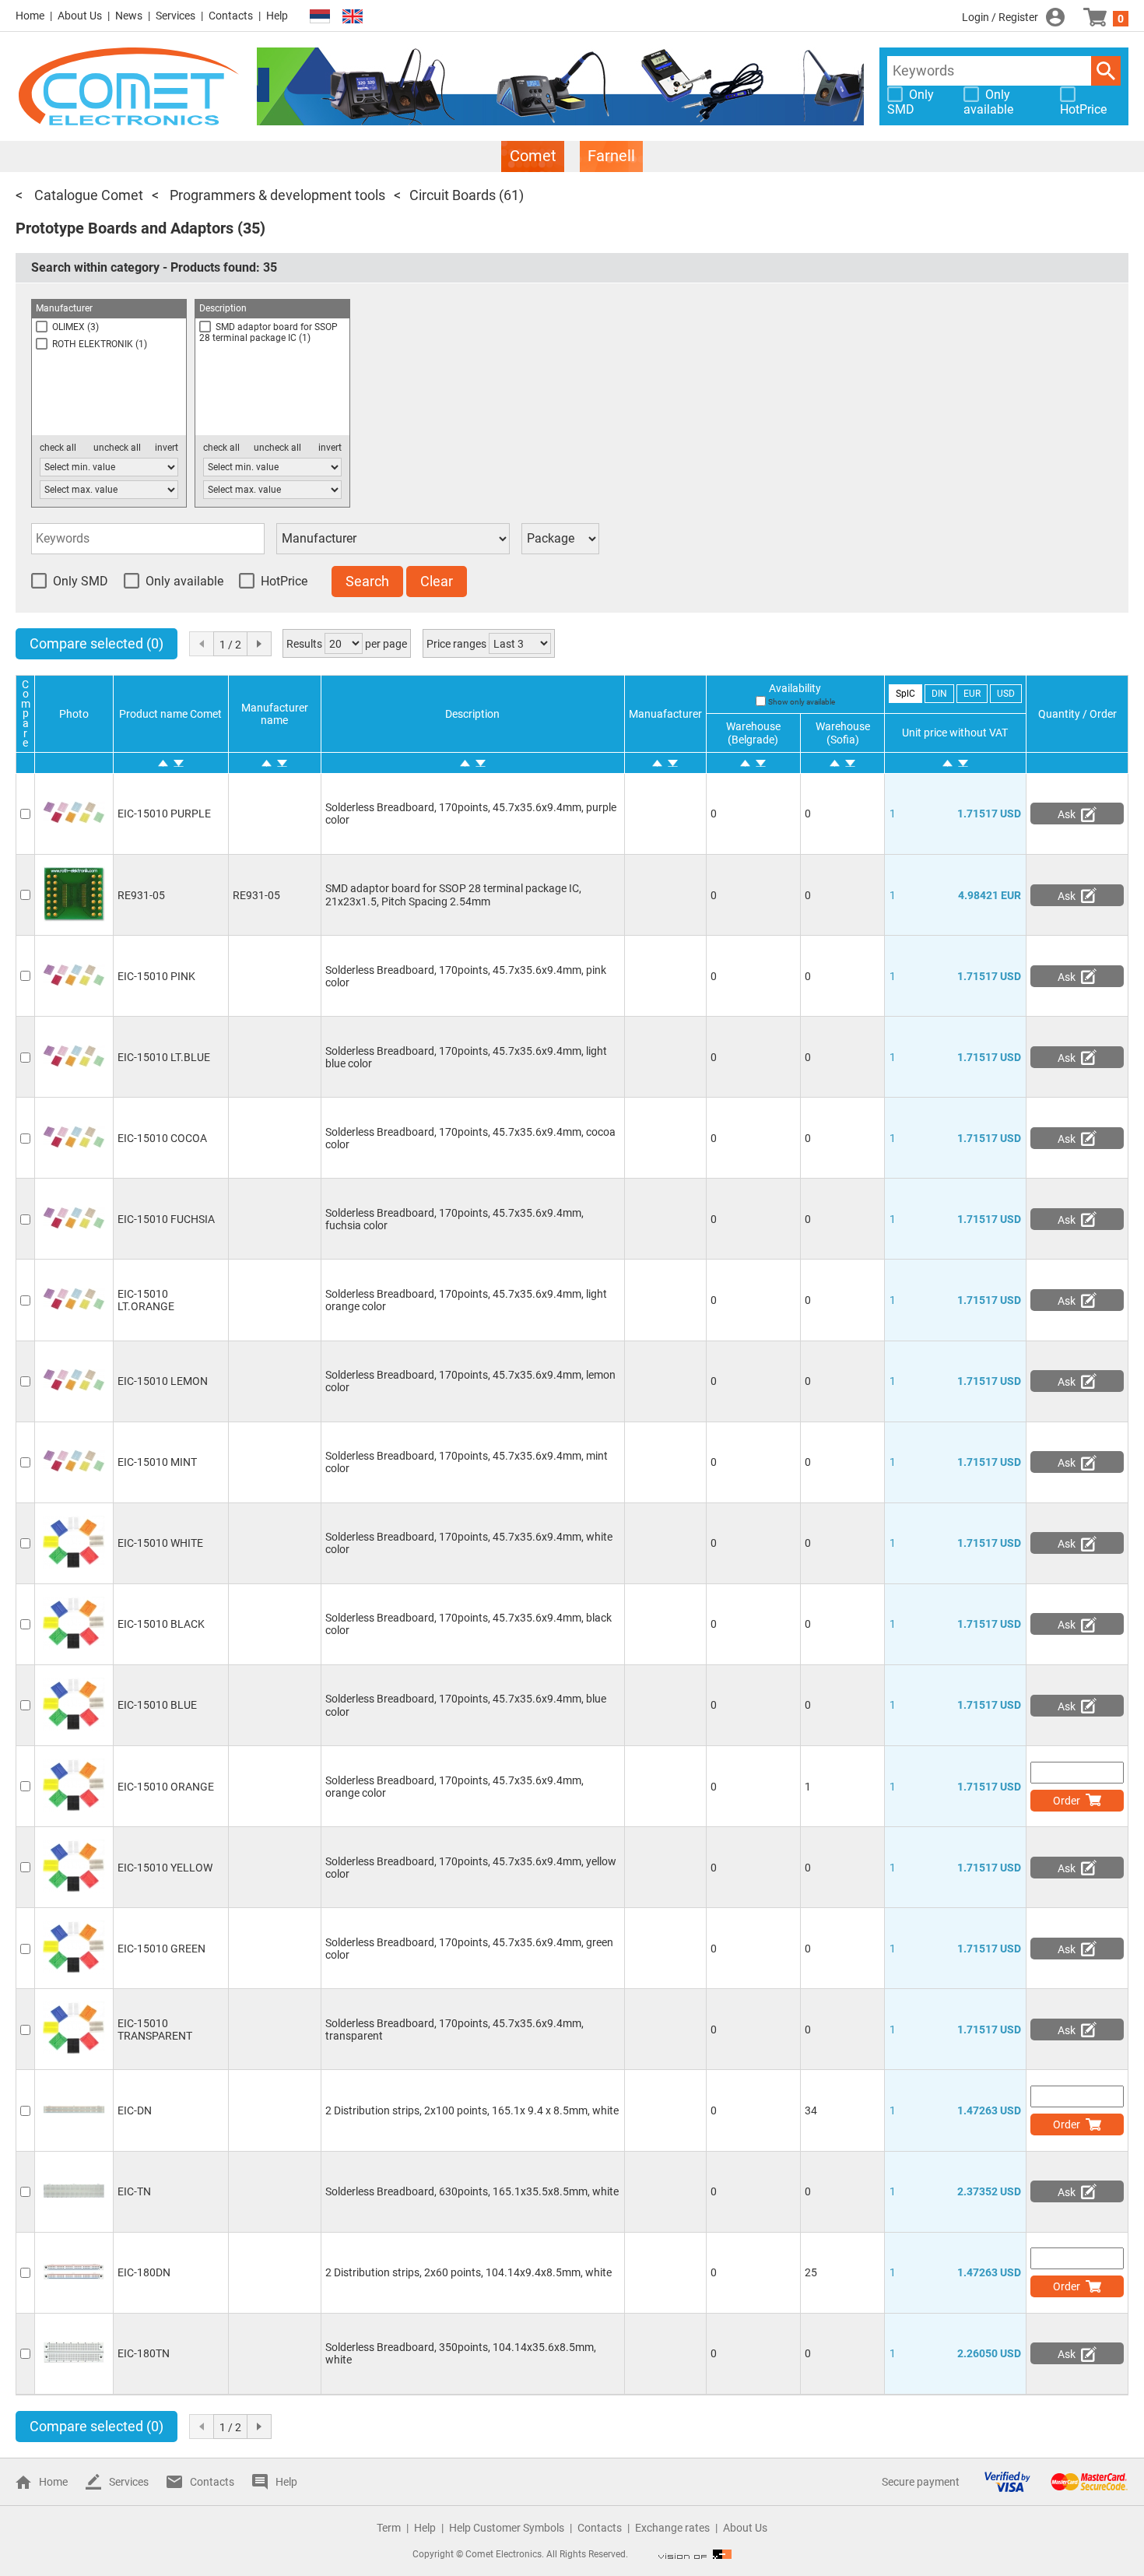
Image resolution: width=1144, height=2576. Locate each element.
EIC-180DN (144, 2272)
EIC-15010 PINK (156, 976)
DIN (939, 694)
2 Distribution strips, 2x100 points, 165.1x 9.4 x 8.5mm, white (472, 2110)
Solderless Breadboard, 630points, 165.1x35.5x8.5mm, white (472, 2191)
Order (1067, 1801)
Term (389, 2528)
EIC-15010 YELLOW (165, 1868)
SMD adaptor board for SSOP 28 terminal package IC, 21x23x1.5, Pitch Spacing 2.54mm (453, 894)
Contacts (231, 16)
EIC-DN (135, 2110)
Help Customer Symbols (507, 2528)
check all (58, 448)
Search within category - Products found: (154, 267)
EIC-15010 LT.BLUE (164, 1057)
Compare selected (97, 643)
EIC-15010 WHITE (160, 1543)
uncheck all (117, 448)
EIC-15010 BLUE (157, 1705)
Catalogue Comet (87, 195)
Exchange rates (672, 2528)
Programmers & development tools (276, 195)
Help (277, 16)
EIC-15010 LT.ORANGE (146, 1300)
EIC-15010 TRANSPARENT (155, 2030)
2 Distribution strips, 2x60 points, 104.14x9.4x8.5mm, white (468, 2272)
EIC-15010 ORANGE (166, 1787)
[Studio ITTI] (695, 2554)
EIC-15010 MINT (157, 1462)
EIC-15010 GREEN (161, 1949)
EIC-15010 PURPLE (164, 814)
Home (30, 16)
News (129, 16)
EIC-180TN (144, 2353)
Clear (437, 581)
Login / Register (1000, 17)
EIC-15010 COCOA (162, 1138)
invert (167, 448)
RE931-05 (141, 895)
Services (175, 16)
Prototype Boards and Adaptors (125, 228)
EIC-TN (134, 2191)
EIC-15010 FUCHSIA (166, 1219)
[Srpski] (320, 17)
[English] (353, 17)
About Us (80, 16)
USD (1006, 694)
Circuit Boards (453, 195)
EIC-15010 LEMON (163, 1381)
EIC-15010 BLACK (161, 1624)
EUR (972, 694)
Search (1106, 71)
